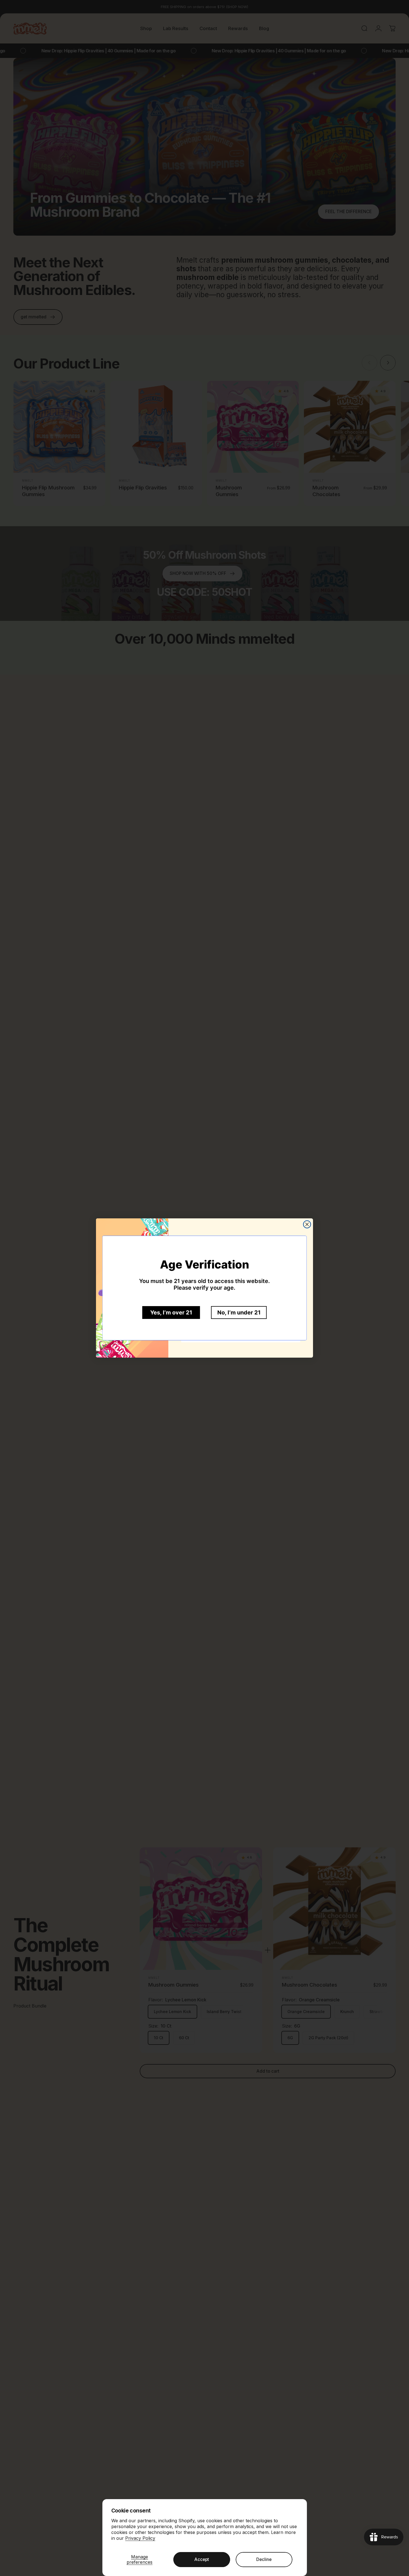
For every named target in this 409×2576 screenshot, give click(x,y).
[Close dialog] (307, 1224)
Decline (264, 2559)
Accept (202, 2559)
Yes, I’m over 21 (171, 1313)
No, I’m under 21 (239, 1313)
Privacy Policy (140, 2538)
